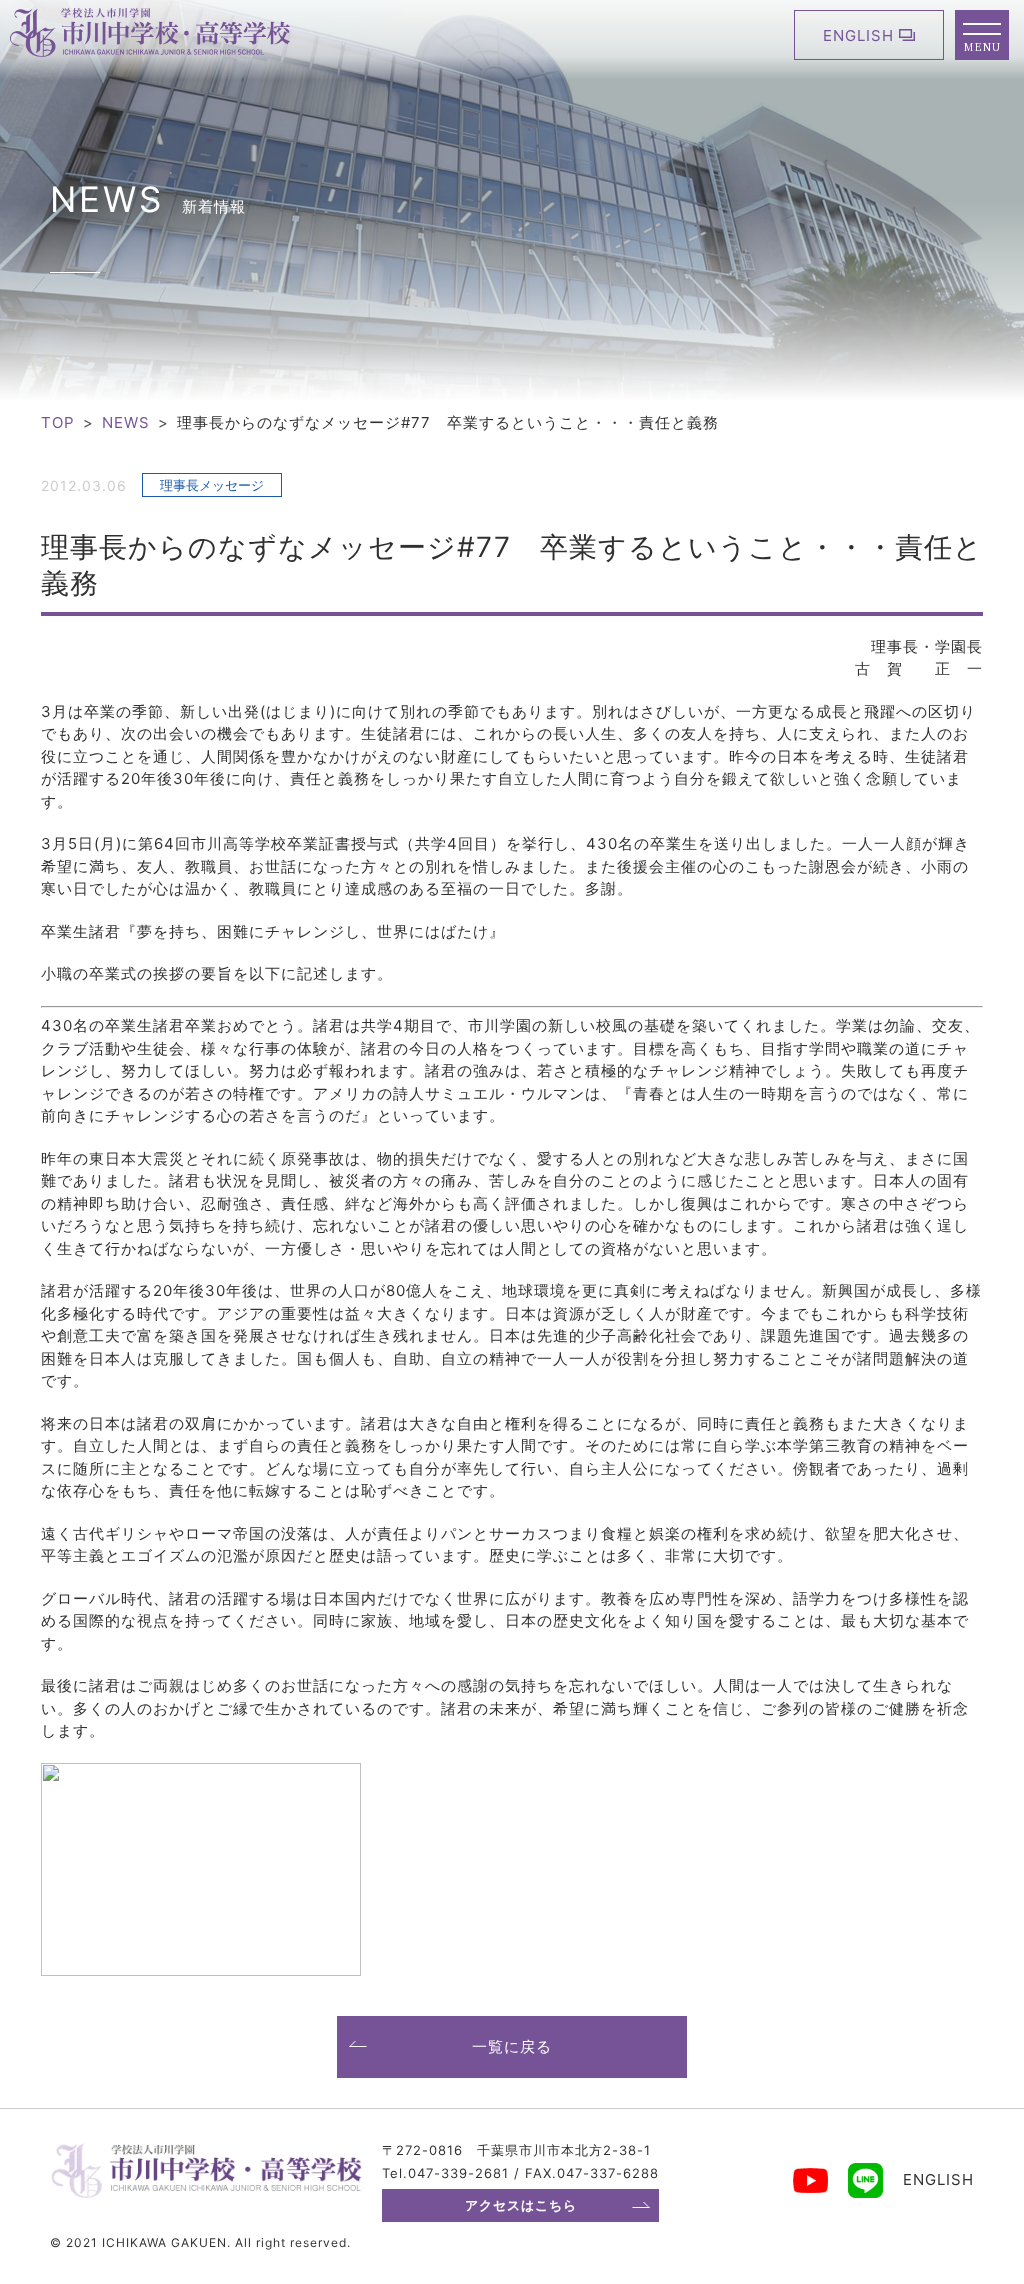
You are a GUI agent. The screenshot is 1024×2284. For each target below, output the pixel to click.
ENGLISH (858, 35)
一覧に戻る (512, 2046)
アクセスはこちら (521, 2205)
